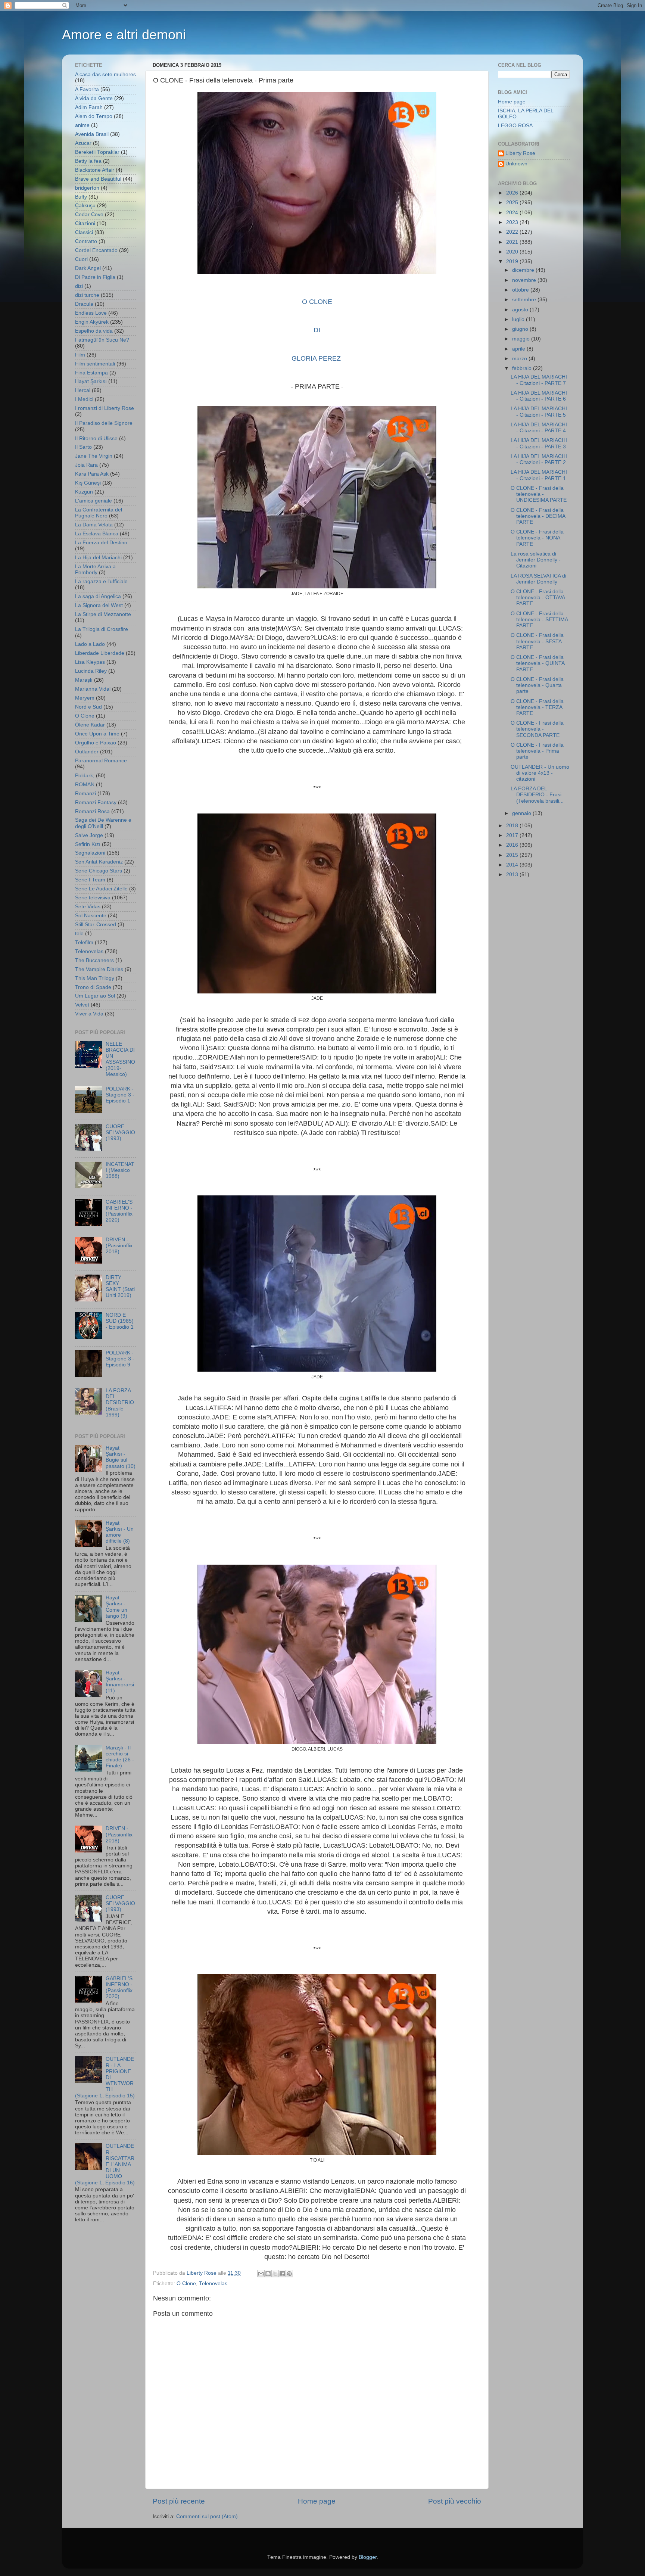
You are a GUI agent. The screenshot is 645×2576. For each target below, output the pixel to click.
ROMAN (85, 785)
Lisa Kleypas (90, 662)
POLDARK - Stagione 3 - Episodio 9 (120, 1359)
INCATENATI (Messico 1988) (120, 1170)
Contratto (86, 241)
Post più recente (179, 2501)
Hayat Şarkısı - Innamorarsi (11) (120, 1682)
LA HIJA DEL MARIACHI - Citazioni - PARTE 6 (539, 396)
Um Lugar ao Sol (95, 996)
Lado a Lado (90, 644)
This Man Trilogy (95, 978)
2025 (513, 203)
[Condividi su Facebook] (282, 2274)
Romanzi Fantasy (96, 802)
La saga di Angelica (98, 596)
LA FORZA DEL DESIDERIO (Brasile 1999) (120, 1403)
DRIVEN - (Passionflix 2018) (119, 1246)
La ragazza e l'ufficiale (101, 581)
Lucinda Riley (91, 671)
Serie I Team (90, 880)
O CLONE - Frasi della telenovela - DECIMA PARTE (538, 516)
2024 (513, 213)
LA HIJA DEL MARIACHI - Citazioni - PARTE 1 (539, 475)
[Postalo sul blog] (268, 2274)
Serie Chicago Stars (99, 871)
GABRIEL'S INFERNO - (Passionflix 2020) (119, 1211)
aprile (519, 349)
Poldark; (85, 776)
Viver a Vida (89, 1014)
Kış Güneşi (88, 483)
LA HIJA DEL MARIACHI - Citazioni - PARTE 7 (539, 380)
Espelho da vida (94, 331)
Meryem (85, 698)
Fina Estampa (91, 373)
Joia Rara (86, 465)
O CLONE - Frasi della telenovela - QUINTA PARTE (537, 663)
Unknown (516, 164)
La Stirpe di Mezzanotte (103, 614)
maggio (522, 339)
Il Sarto (83, 447)
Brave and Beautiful (98, 179)
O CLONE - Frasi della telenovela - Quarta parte (537, 685)
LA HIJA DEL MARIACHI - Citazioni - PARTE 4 (539, 428)
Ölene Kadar (90, 725)
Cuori (81, 259)
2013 (513, 875)
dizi (79, 286)
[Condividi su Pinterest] (289, 2274)
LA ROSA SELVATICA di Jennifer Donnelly (538, 579)
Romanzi (85, 794)
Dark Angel (88, 268)
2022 (513, 232)
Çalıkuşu (85, 206)
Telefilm (84, 942)
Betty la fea (88, 161)
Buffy (81, 197)
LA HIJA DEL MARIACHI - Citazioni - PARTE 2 (539, 459)
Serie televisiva (93, 898)
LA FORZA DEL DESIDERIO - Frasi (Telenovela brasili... (537, 795)
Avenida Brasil (92, 134)
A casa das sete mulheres (105, 74)
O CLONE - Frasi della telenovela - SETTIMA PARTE (539, 620)
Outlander (87, 752)
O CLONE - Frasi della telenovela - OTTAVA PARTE (538, 598)
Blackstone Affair (95, 170)
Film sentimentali (95, 364)
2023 (513, 222)
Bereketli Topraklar (97, 152)
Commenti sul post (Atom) (207, 2516)
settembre (525, 300)
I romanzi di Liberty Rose (105, 408)
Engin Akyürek (92, 322)
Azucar (83, 143)
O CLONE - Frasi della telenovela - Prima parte (537, 751)
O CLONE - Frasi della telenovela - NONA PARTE (537, 538)
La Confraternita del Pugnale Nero (99, 513)
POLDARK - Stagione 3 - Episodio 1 (120, 1095)
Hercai (83, 390)
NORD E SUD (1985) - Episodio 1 (120, 1321)
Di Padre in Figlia (95, 277)
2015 (513, 855)
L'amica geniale (94, 501)
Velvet (82, 1005)
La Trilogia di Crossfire (102, 629)
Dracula (84, 304)
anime (82, 125)
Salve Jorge (89, 835)
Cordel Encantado (96, 250)
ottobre (521, 290)
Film (80, 355)
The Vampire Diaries (99, 969)
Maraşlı (84, 680)
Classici (84, 232)
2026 (513, 193)
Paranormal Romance (101, 761)
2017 (513, 835)
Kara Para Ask (92, 474)
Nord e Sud (88, 707)
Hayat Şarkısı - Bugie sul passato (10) (121, 1457)
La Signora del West (99, 605)
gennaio (522, 813)
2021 (513, 242)
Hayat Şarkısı (91, 381)
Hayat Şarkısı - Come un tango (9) (116, 1607)
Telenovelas (213, 2283)
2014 (513, 865)
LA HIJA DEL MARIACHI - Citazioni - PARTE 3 (539, 443)
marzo (520, 359)
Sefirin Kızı (88, 844)
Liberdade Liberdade (100, 653)
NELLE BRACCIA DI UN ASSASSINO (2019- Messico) (120, 1059)
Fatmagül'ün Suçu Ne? (102, 340)
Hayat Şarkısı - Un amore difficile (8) (120, 1532)
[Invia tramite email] (261, 2274)
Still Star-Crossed (96, 925)
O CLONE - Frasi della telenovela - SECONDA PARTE (537, 729)
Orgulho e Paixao (96, 743)
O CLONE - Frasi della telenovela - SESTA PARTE (537, 641)
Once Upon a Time (97, 734)
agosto (521, 310)
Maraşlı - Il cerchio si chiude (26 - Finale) (120, 1757)
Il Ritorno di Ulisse (96, 438)
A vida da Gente (94, 98)
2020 (513, 252)
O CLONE (317, 302)
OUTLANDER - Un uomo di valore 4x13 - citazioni (540, 773)
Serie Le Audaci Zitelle (101, 889)
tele (79, 934)
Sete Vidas (88, 907)
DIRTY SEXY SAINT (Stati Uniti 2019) (120, 1287)
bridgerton (87, 188)
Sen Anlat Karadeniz (99, 862)
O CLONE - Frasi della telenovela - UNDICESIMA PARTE (539, 494)
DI (317, 330)
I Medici (84, 399)
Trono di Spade (93, 987)
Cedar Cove (89, 214)
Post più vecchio (455, 2501)
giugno (521, 329)
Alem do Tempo (94, 116)
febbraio (523, 368)
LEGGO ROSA (515, 126)
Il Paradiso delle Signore (104, 423)
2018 (513, 826)
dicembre (524, 270)
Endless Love (91, 313)
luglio (519, 319)
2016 (513, 845)
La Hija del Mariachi (98, 558)
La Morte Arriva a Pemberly (95, 570)
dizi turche (87, 295)
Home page (317, 2501)
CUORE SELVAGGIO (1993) (120, 1133)
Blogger (368, 2557)
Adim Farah (89, 107)
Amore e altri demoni (124, 35)
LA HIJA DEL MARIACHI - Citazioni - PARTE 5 (539, 412)
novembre (525, 280)
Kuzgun (84, 492)
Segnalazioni (90, 853)
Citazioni (85, 223)
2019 (513, 262)
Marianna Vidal (93, 689)
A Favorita (87, 89)
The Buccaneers (94, 960)
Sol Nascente (91, 916)
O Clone (186, 2283)
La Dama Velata (94, 525)
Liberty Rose (520, 153)
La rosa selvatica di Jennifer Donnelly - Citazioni (536, 560)
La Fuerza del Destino (101, 543)
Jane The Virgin (94, 456)
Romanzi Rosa (92, 811)
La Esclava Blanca (97, 534)
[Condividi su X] (275, 2274)
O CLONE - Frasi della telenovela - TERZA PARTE (537, 707)
